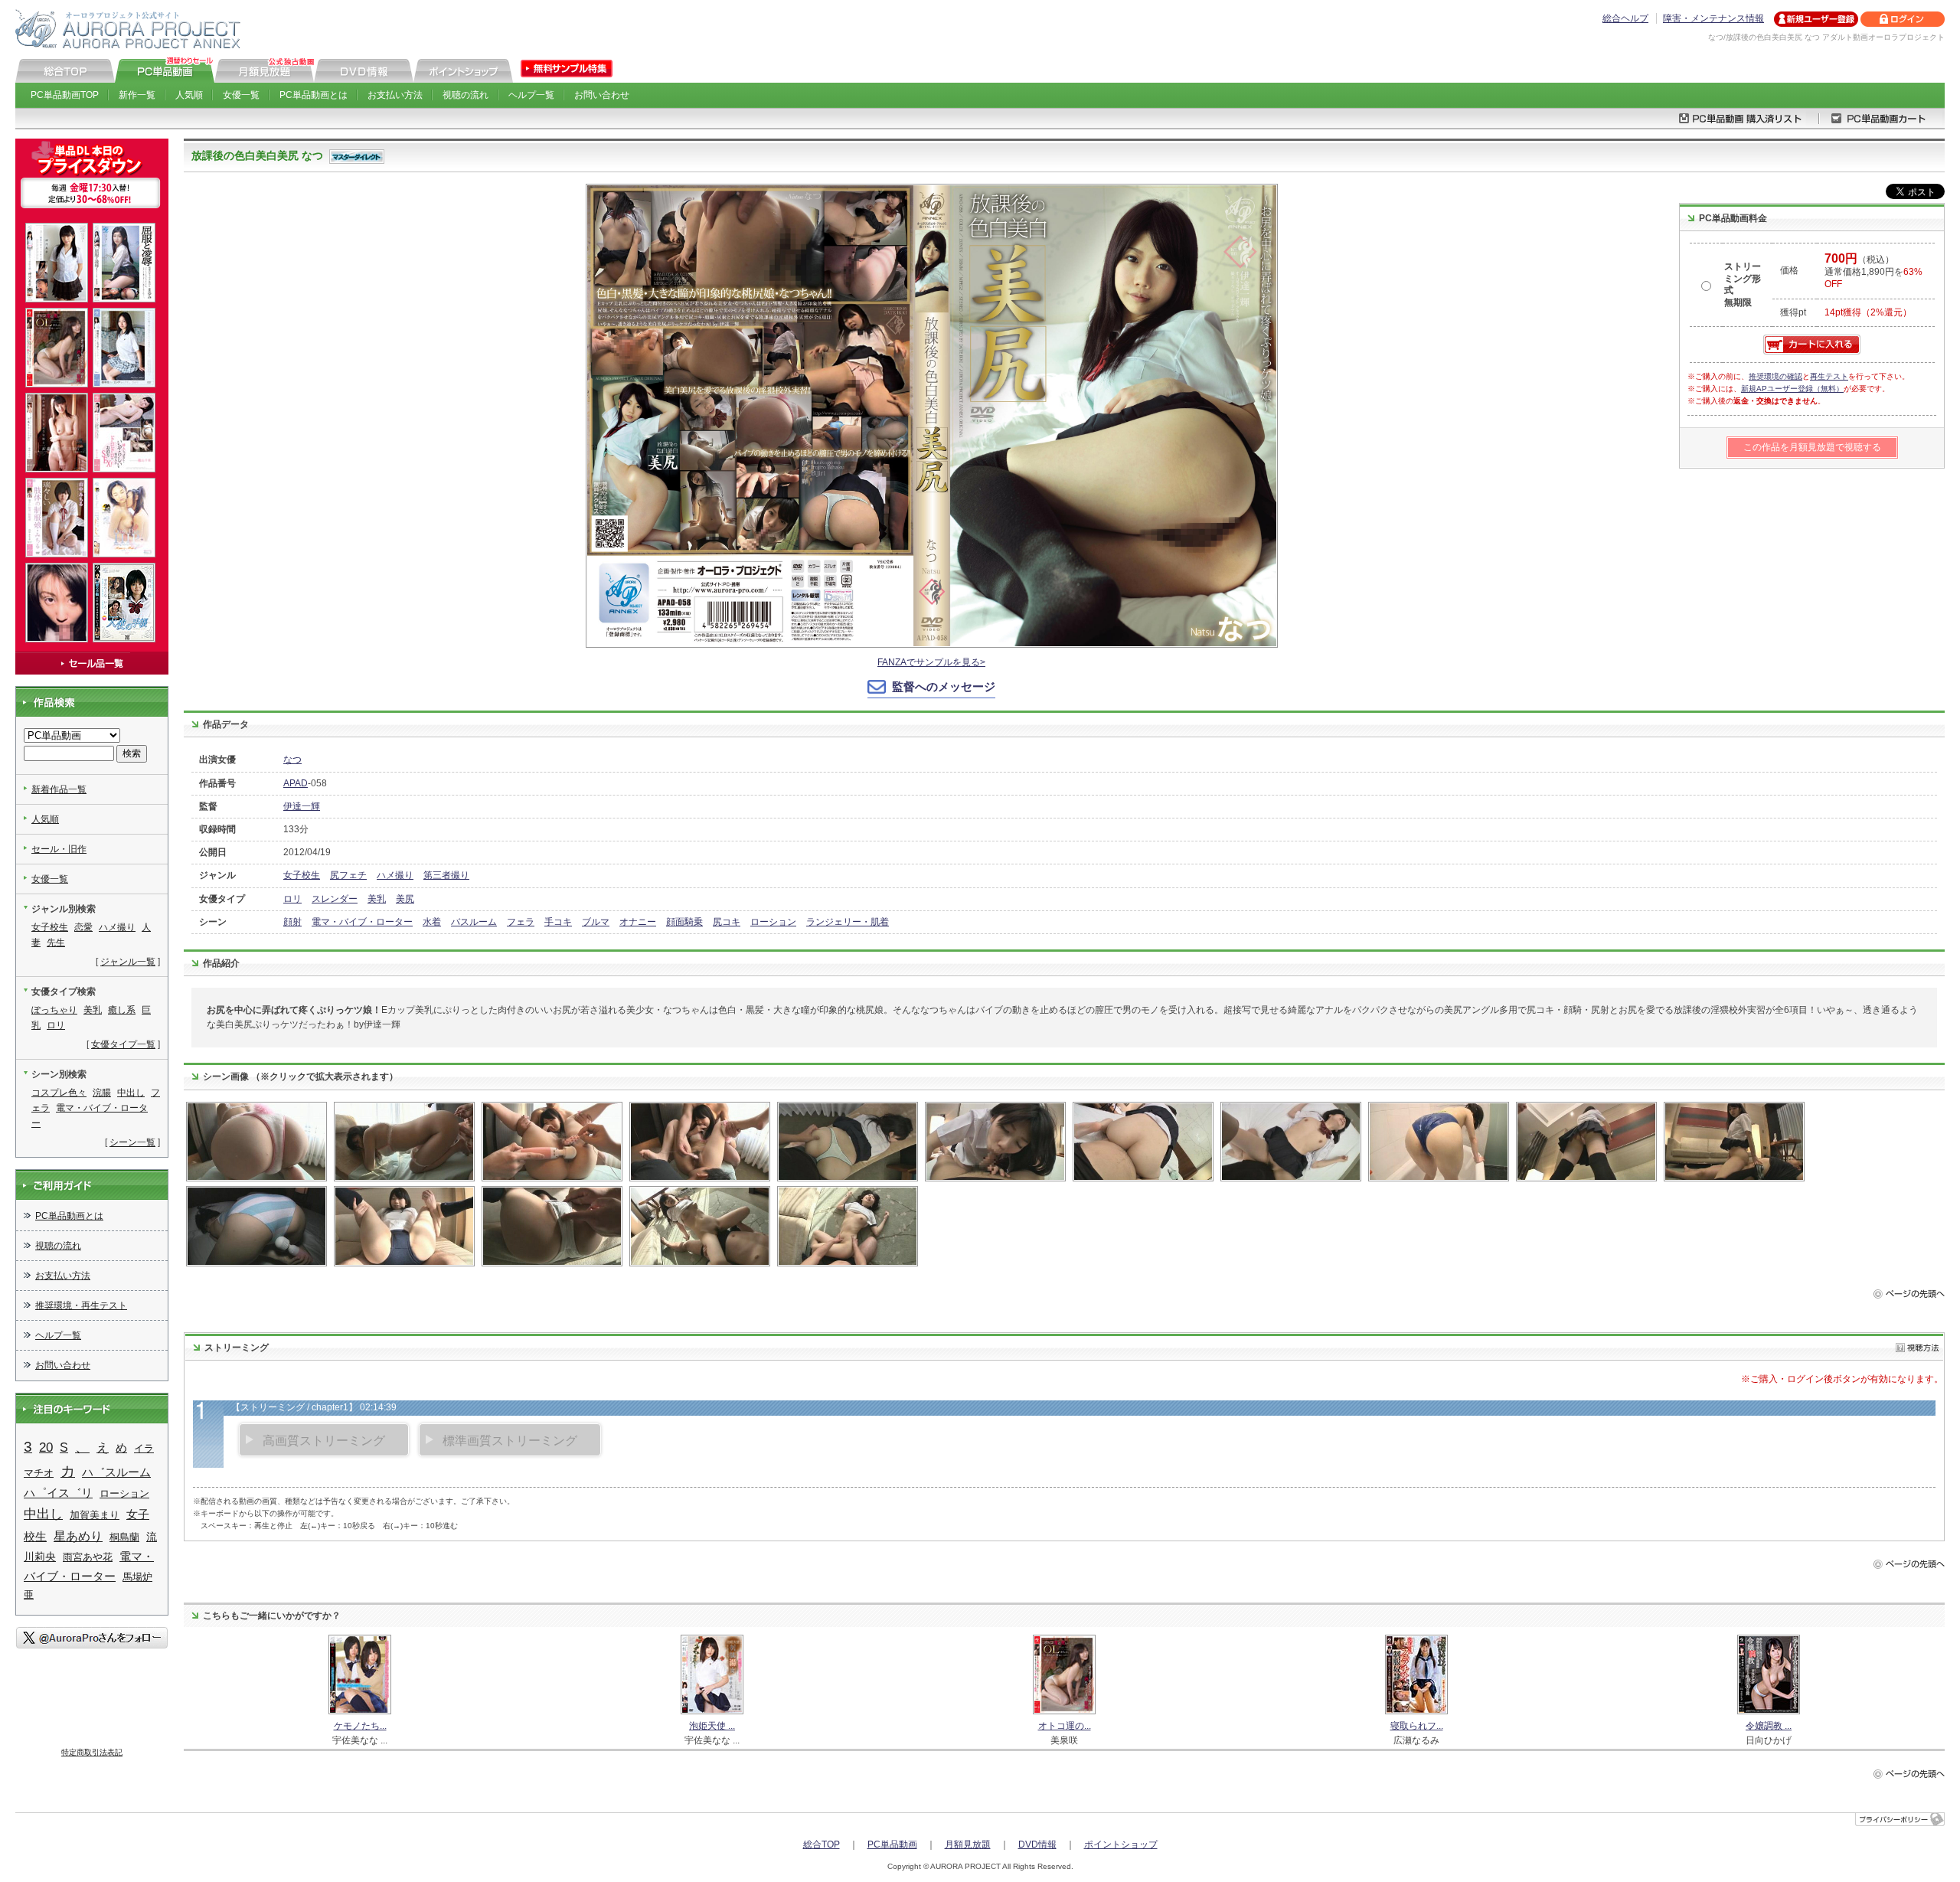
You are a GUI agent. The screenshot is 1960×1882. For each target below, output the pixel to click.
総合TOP (822, 1844)
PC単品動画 (892, 1844)
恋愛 (83, 927)
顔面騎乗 (684, 922)
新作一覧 (137, 95)
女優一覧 (241, 95)
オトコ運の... (1065, 1726)
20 (46, 1447)
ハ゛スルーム (116, 1472)
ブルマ (596, 922)
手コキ (558, 922)
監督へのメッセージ (944, 686)
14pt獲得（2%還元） (1868, 312)
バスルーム (474, 922)
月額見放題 (968, 1844)
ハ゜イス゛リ (58, 1493)
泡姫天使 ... (712, 1726)
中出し (131, 1093)
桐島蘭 (124, 1537)
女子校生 (302, 875)
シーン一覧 (132, 1142)
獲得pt (1793, 312)
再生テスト (1829, 376)
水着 (432, 922)
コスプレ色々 (59, 1093)
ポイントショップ (1121, 1844)
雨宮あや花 (88, 1557)
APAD (296, 783)
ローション (773, 922)
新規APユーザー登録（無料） (1792, 389)
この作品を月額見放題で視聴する (1812, 447)
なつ (292, 760)
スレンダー (335, 899)
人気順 (189, 95)
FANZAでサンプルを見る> (931, 662)
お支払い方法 (395, 95)
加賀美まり (95, 1515)
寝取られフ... (1417, 1726)
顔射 (292, 922)
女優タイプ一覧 (123, 1044)
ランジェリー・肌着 (848, 922)
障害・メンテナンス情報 (1713, 18)
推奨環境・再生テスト (81, 1305)
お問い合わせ (602, 95)
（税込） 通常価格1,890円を (1873, 272)
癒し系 (122, 1010)
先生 (56, 943)
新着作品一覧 (59, 789)
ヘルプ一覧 (531, 95)
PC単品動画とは (314, 95)
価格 (1789, 270)
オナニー (638, 922)
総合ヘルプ (1625, 18)
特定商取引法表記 (92, 1752)
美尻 (405, 899)
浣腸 (102, 1093)
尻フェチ (348, 875)
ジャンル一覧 (128, 962)
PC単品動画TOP (65, 95)
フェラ (521, 922)
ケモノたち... (360, 1726)
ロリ (292, 899)
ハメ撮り (395, 875)
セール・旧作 (59, 849)
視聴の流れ (465, 95)
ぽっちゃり (54, 1010)
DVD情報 (1037, 1844)
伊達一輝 (302, 806)
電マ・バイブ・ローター (362, 922)
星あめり (78, 1536)
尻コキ (727, 922)
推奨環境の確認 (1775, 376)
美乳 (377, 899)
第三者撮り (446, 875)
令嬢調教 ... (1769, 1726)
